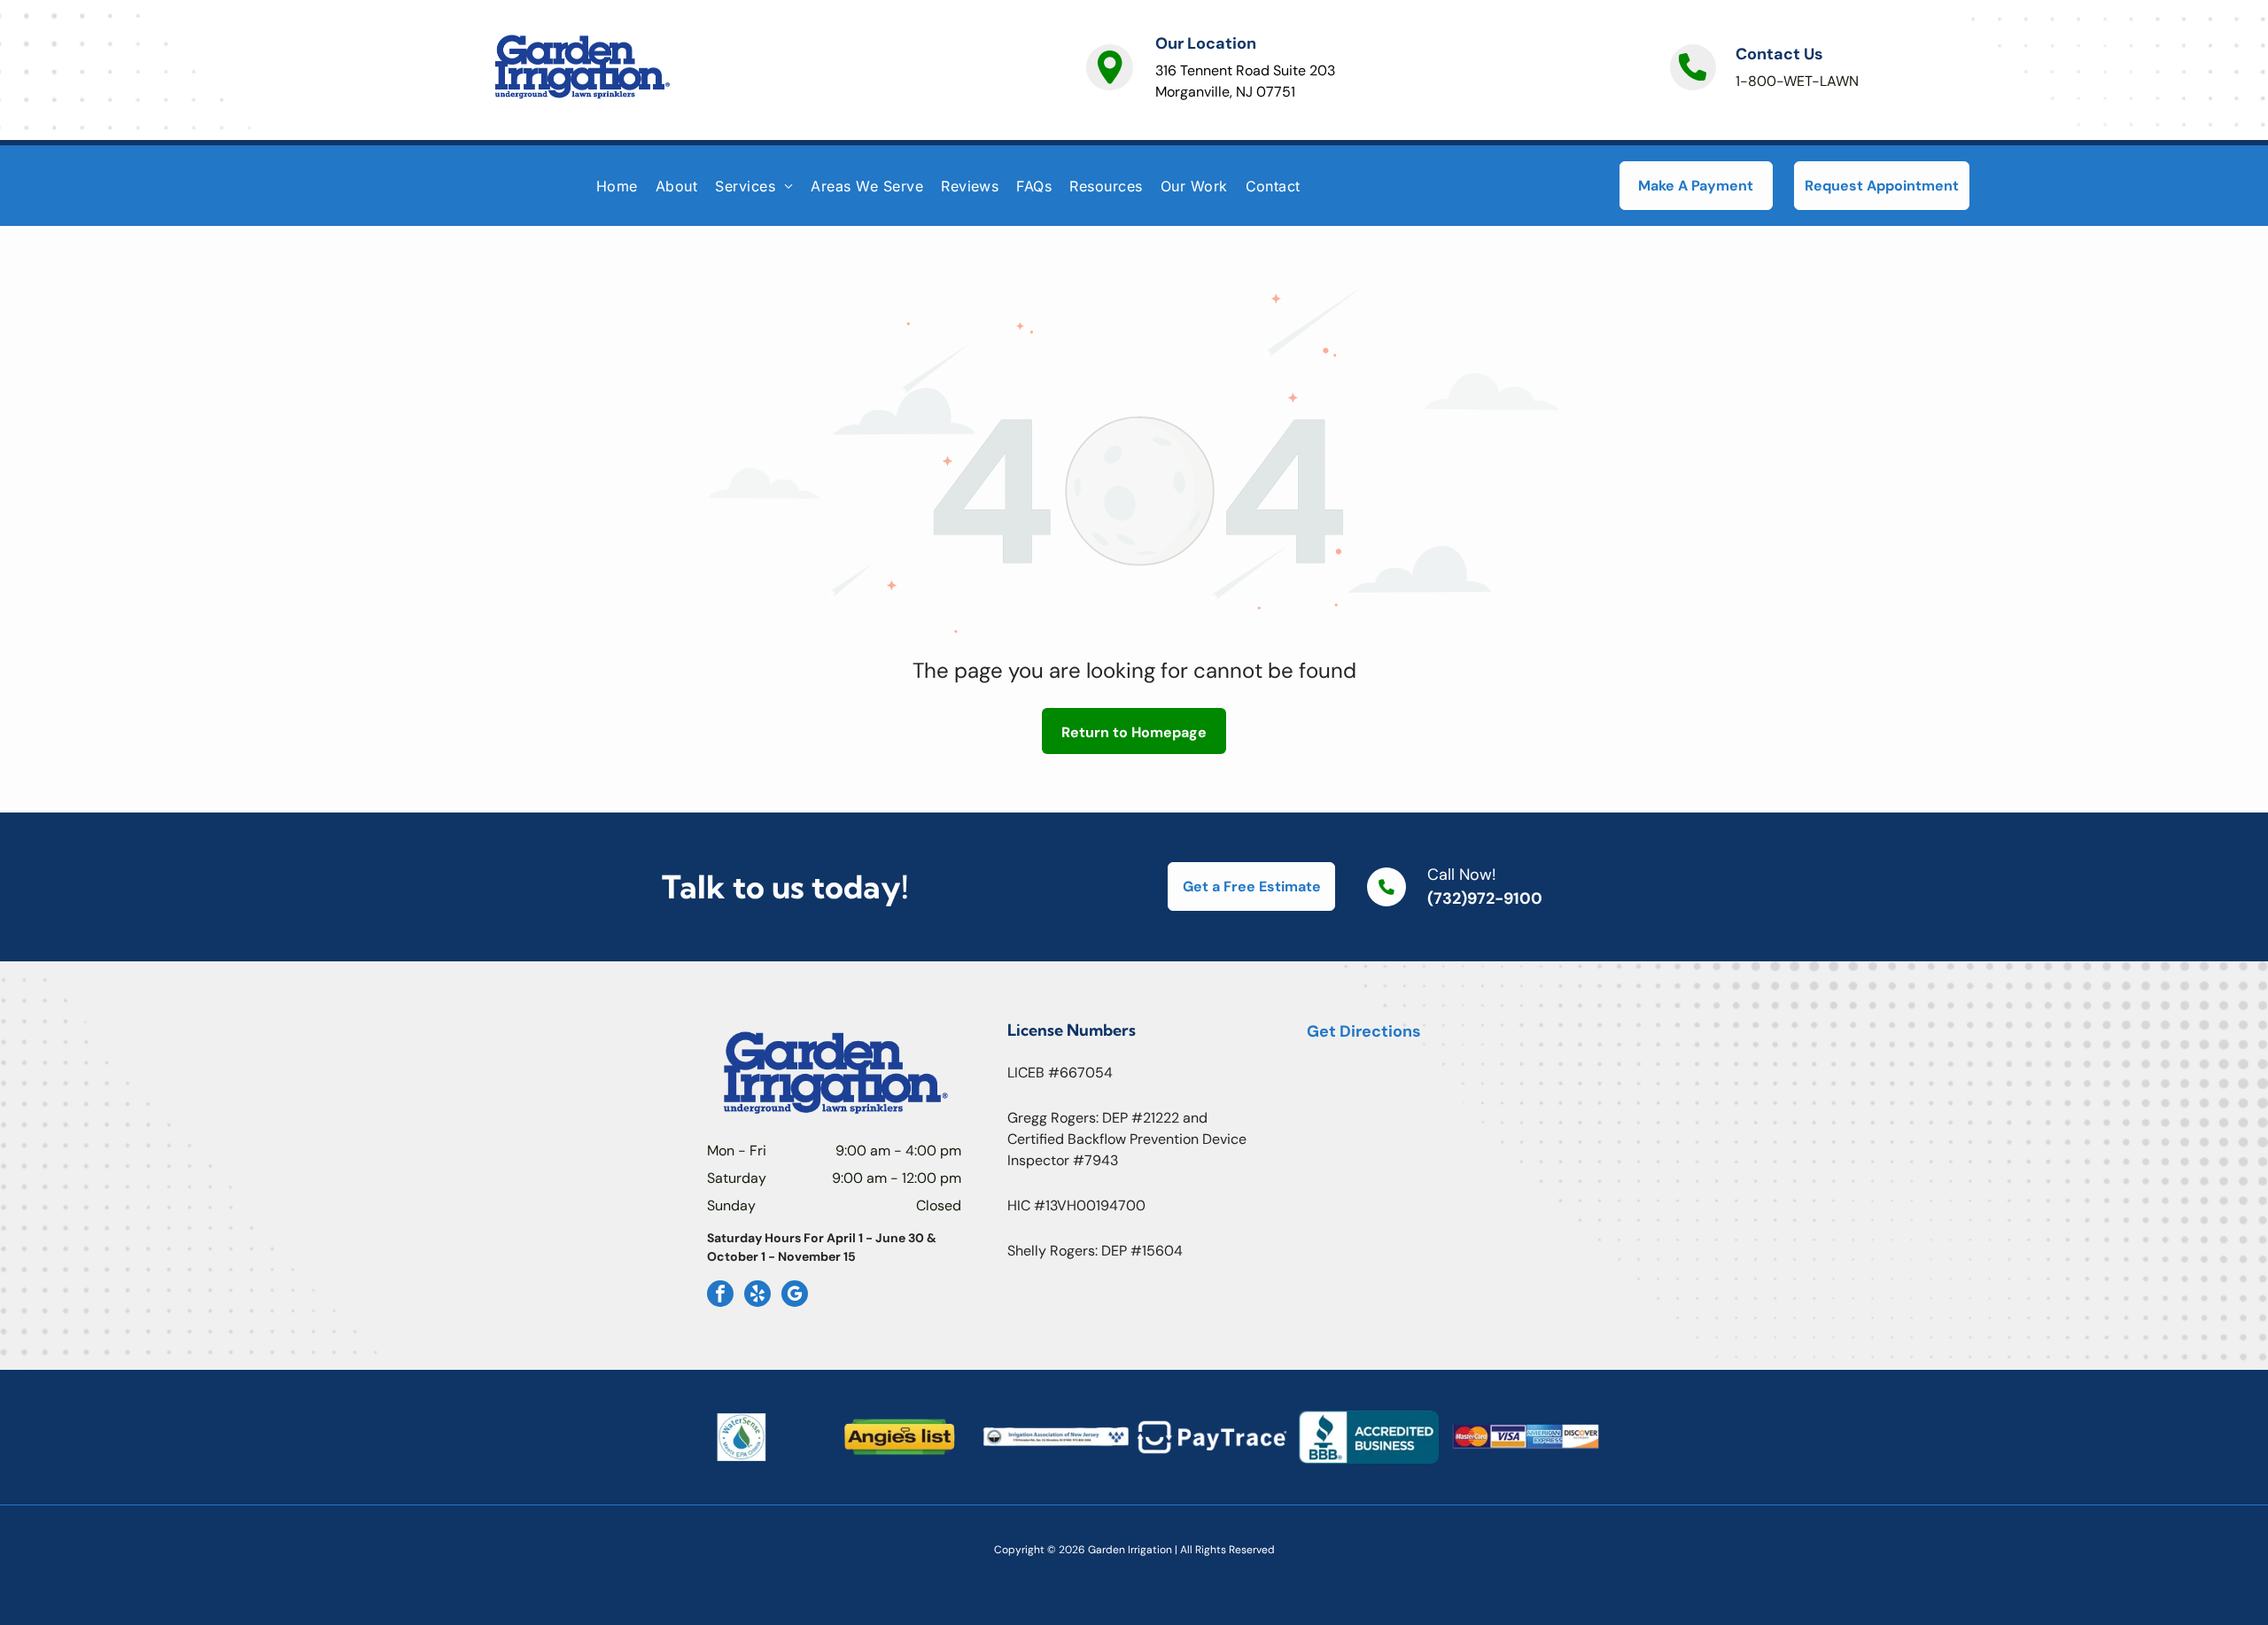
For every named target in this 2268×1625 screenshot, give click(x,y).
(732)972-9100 (1485, 898)
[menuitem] (617, 185)
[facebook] (720, 1296)
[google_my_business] (795, 1296)
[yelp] (757, 1296)
